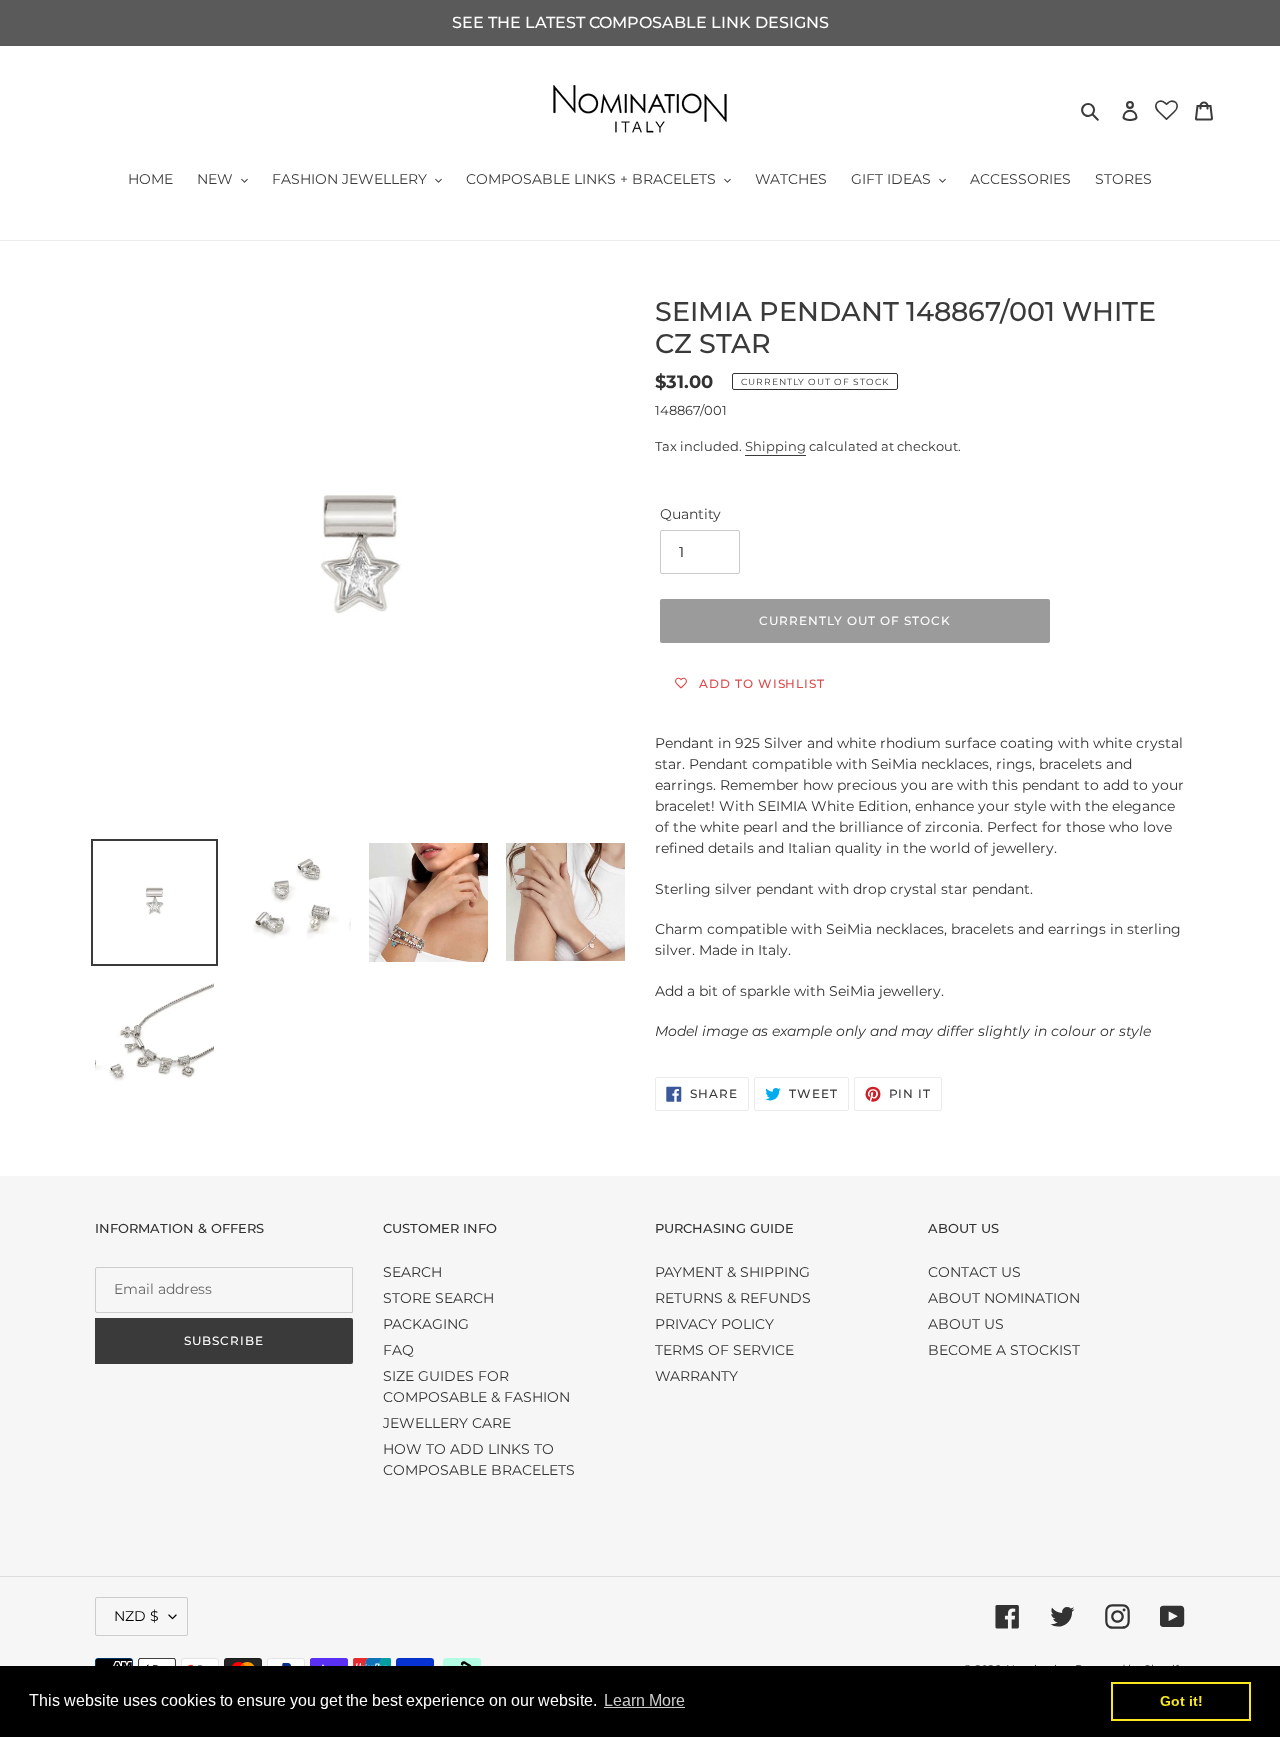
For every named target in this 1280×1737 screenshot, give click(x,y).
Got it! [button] (1181, 1701)
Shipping (775, 446)
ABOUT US (966, 1324)
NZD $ (136, 1616)
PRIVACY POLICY (714, 1324)
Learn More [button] (644, 1700)
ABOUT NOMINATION (1004, 1298)
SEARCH (412, 1272)
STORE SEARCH (438, 1298)
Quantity (690, 514)
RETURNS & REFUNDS (733, 1298)
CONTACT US (974, 1272)
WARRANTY (696, 1376)
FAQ (398, 1350)
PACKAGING (426, 1324)
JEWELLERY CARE (447, 1423)
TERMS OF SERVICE (724, 1350)
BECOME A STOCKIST (1004, 1350)
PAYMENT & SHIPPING (732, 1272)
